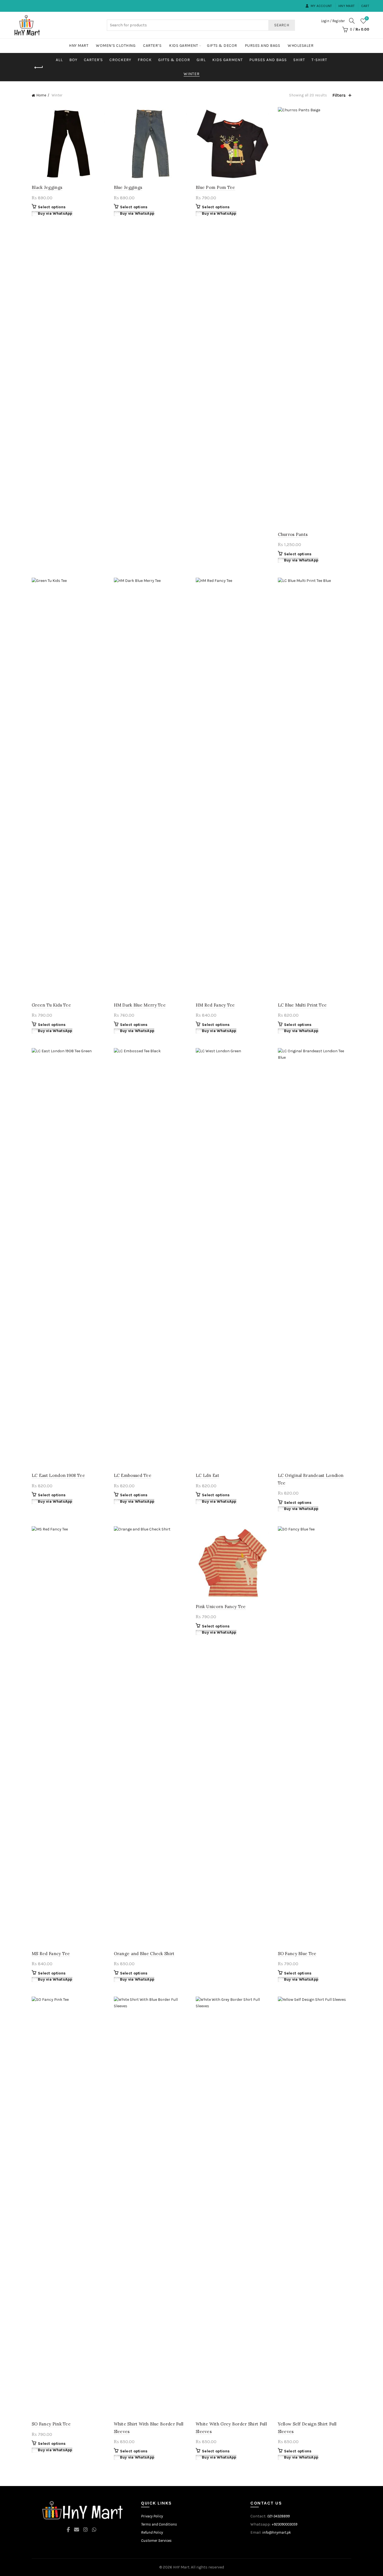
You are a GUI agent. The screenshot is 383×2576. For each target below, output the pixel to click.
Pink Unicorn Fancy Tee (221, 1607)
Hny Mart (347, 6)
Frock (145, 60)
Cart (365, 6)
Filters (339, 95)
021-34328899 (278, 2516)
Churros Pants (293, 534)
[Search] (352, 21)
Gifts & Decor (222, 46)
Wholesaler (301, 46)
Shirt (299, 60)
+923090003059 (284, 2524)
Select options (52, 207)
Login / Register (333, 21)
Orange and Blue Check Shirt (144, 1954)
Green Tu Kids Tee (51, 1005)
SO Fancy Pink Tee (51, 2424)
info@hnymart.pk (276, 2532)
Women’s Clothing (116, 46)
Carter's (93, 60)
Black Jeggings (47, 187)
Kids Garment (184, 46)
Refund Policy (152, 2532)
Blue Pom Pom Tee (215, 187)
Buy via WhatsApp (55, 213)
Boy (73, 60)
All (59, 60)
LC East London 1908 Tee (58, 1475)
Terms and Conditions (159, 2524)
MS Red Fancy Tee (51, 1954)
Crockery (120, 60)
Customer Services (156, 2541)
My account (321, 6)
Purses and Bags (263, 46)
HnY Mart (181, 2567)
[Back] (39, 68)
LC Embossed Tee (133, 1475)
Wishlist (367, 18)
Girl (201, 60)
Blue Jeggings (128, 187)
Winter (192, 74)
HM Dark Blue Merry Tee (140, 1005)
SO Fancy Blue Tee (297, 1954)
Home (41, 95)
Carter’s (152, 46)
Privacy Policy (152, 2516)
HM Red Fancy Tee (215, 1005)
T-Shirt (319, 60)
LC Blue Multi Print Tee (302, 1005)
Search (282, 25)
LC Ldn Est (207, 1475)
